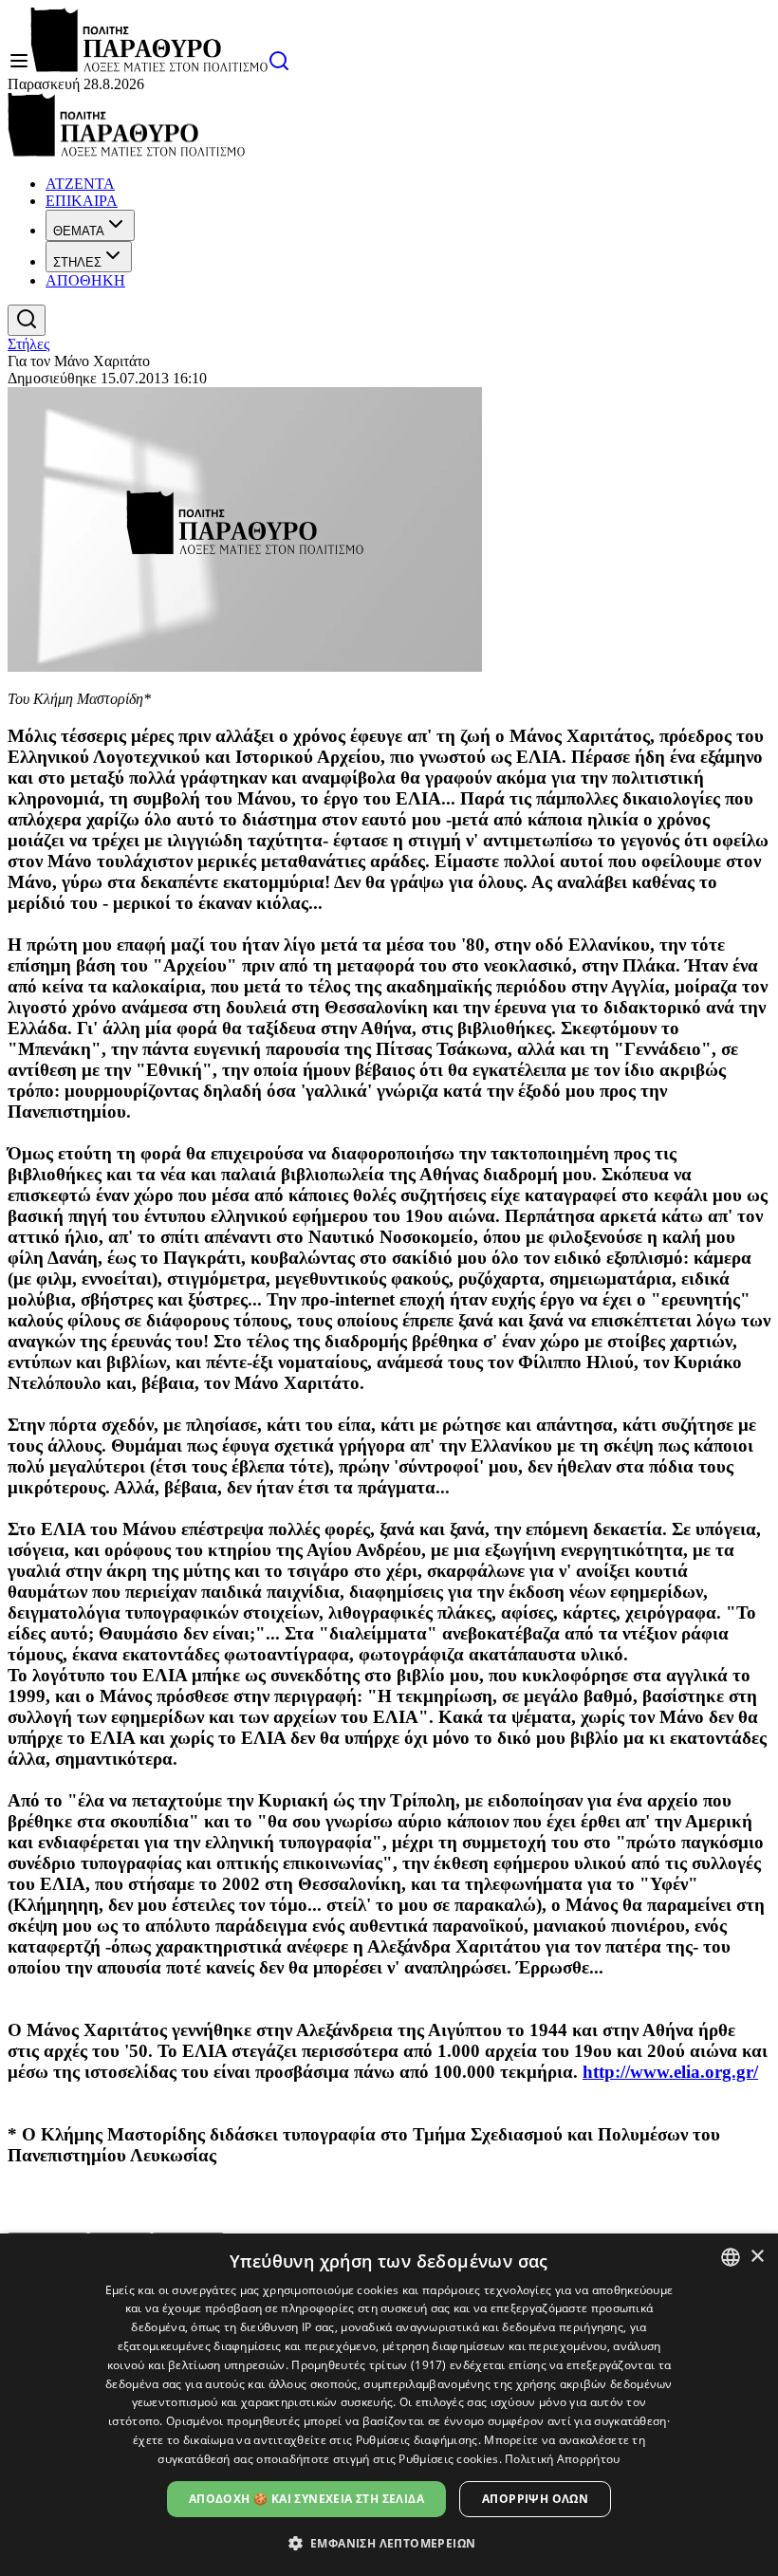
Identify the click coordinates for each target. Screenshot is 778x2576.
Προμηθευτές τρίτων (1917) (369, 2365)
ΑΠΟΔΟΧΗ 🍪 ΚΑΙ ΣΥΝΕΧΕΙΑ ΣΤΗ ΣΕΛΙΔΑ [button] (306, 2499)
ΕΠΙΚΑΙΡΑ (82, 201)
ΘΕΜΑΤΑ (79, 231)
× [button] (757, 2257)
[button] (389, 2542)
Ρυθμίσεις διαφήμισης (417, 2440)
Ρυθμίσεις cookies (448, 2459)
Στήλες (28, 344)
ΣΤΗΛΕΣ (77, 262)
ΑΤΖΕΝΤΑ (80, 184)
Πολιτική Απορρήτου (562, 2459)
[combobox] (731, 2257)
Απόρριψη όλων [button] (535, 2499)
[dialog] (389, 2405)
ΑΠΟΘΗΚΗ (85, 280)
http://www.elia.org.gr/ (670, 2072)
